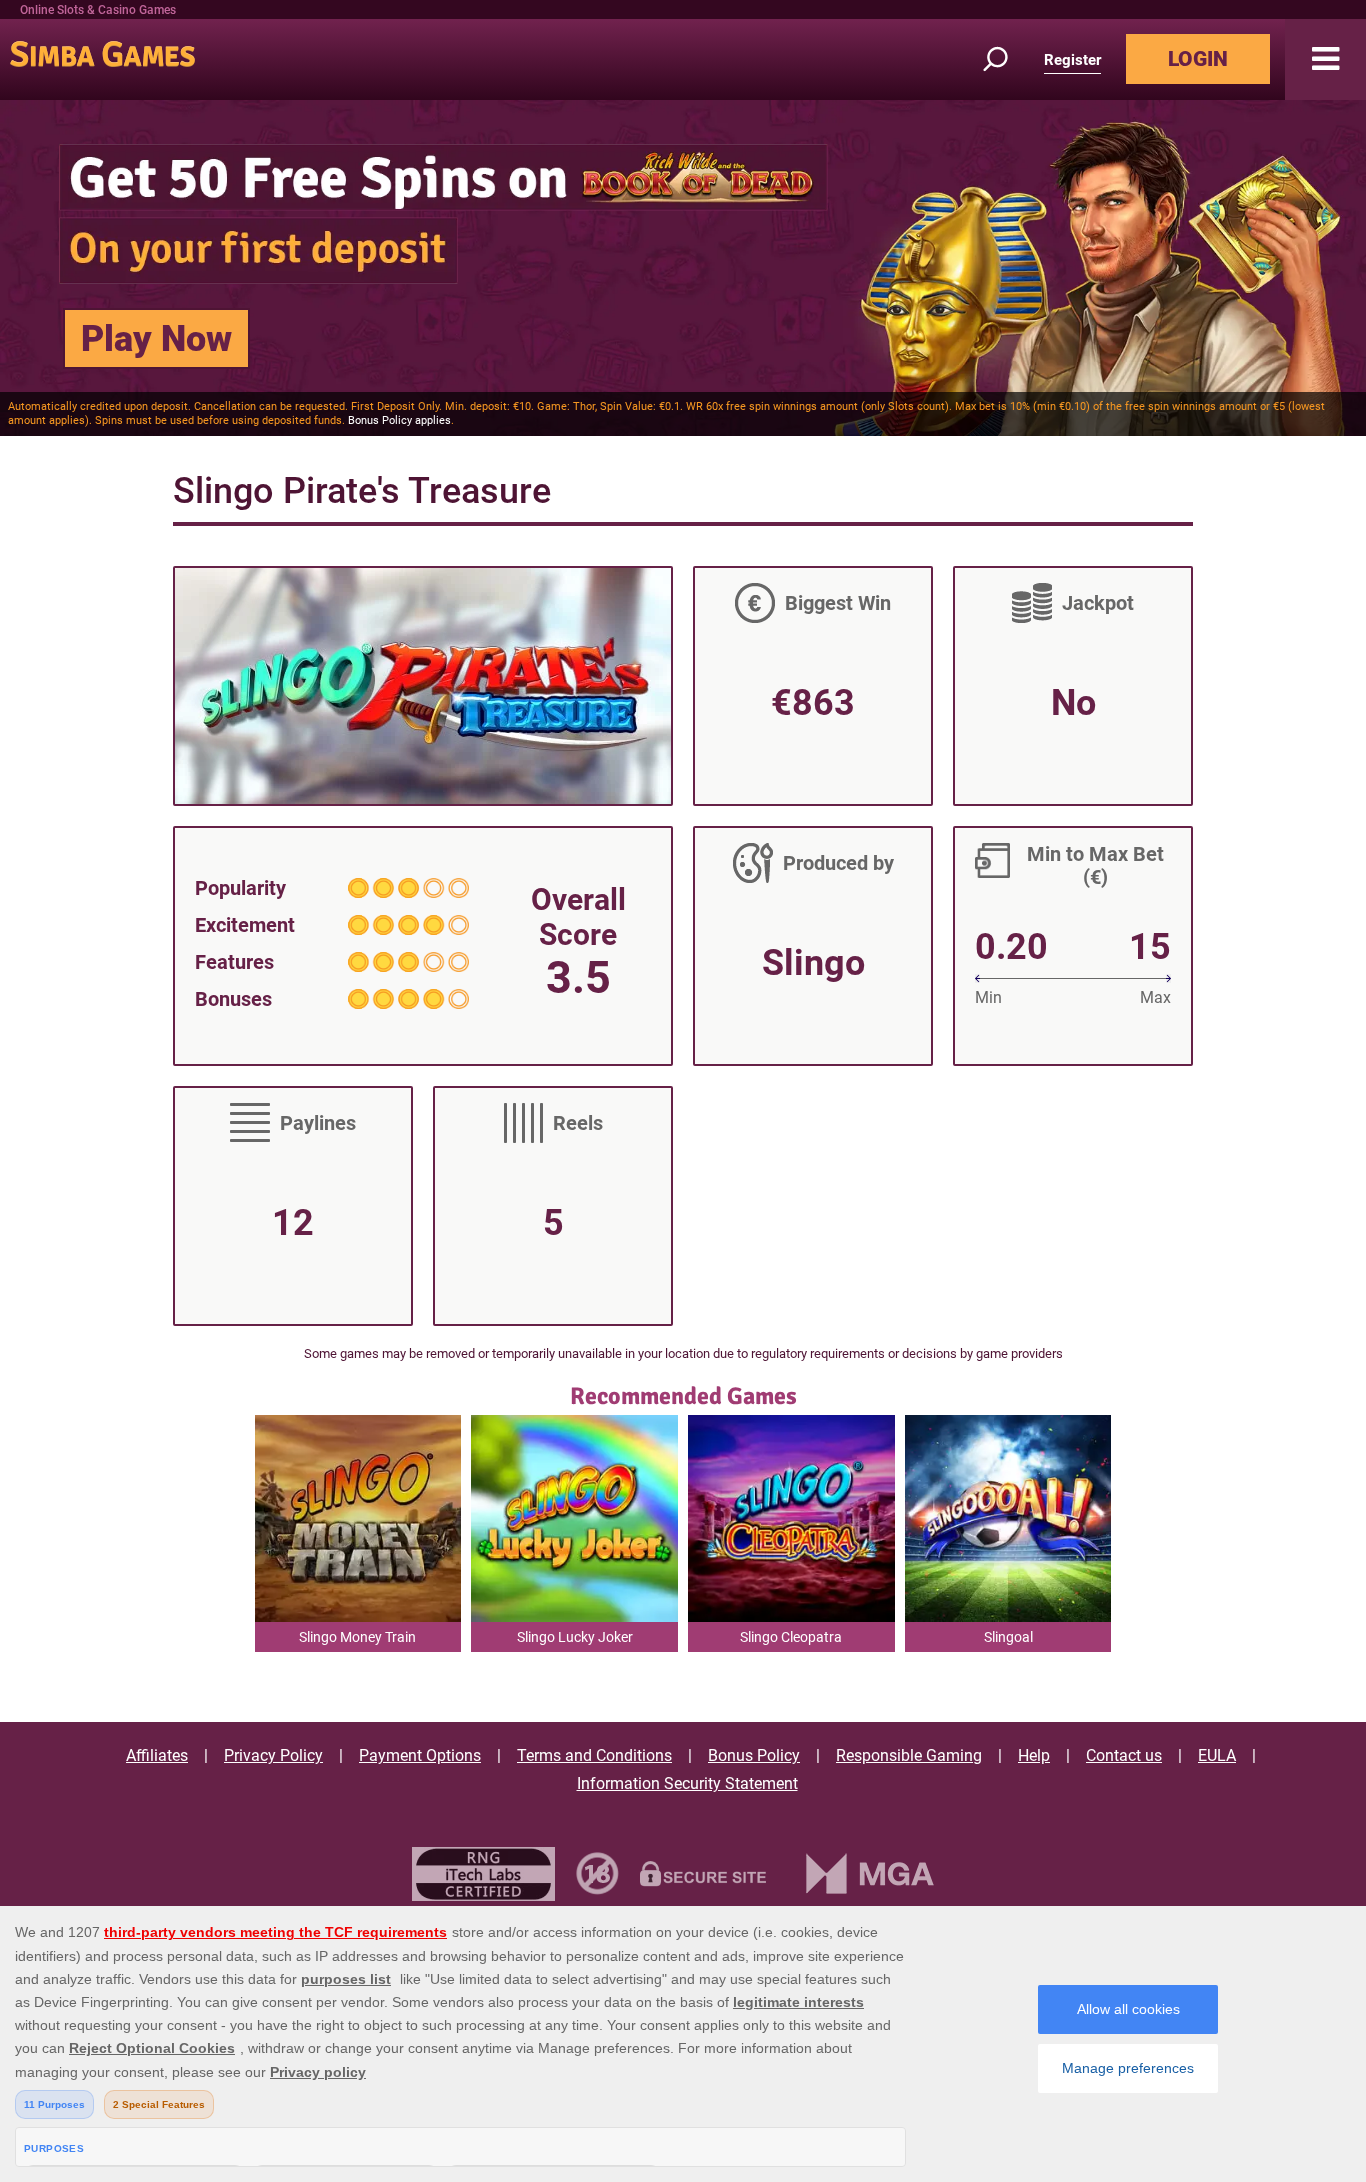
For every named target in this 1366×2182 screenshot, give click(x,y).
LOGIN (1198, 59)
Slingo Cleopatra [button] (791, 1637)
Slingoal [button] (1008, 1637)
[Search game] (1007, 59)
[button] (1325, 59)
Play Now (156, 339)
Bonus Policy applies (399, 420)
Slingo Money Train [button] (357, 1637)
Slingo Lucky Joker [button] (575, 1637)
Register (1072, 60)
